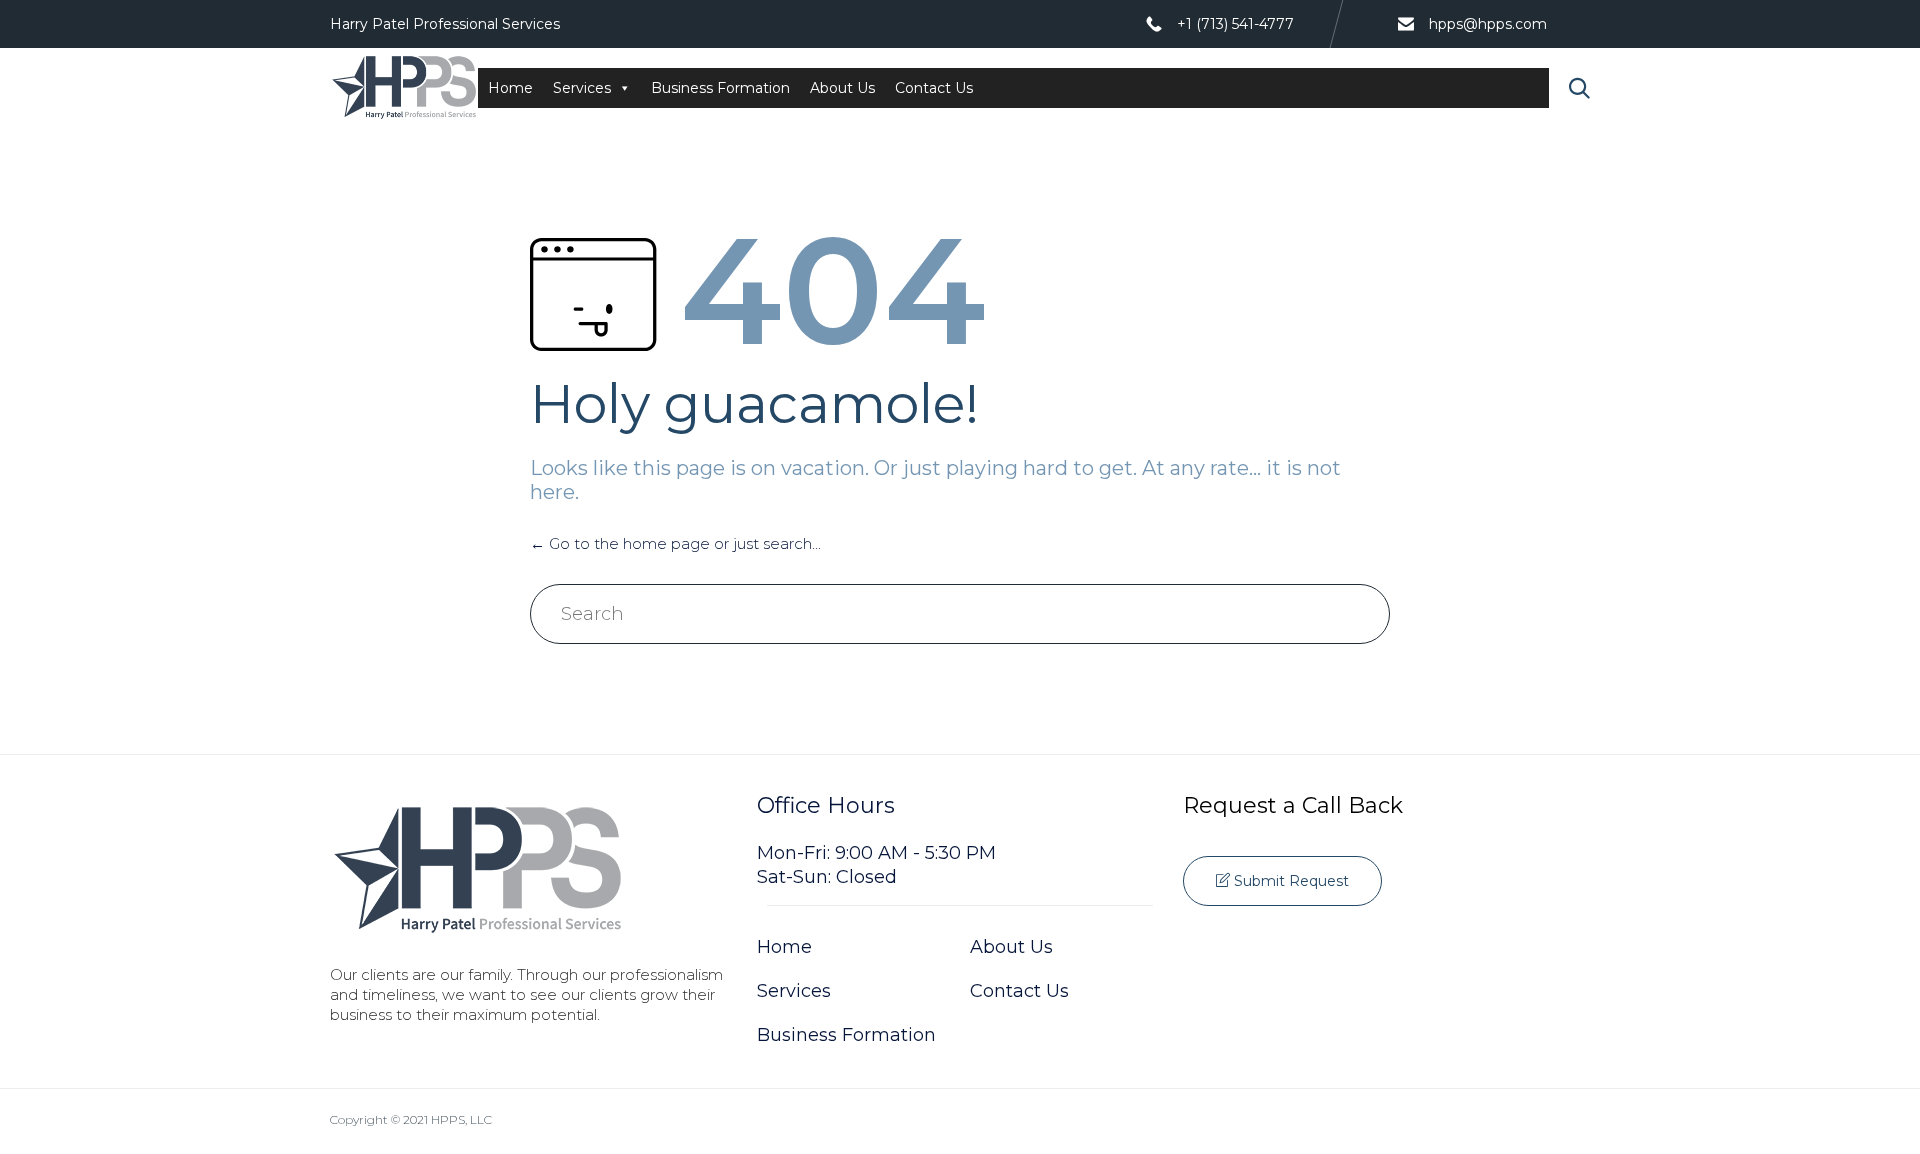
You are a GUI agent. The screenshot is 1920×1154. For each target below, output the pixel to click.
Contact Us (934, 88)
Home (510, 88)
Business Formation (720, 88)
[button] (1282, 881)
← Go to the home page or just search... (675, 543)
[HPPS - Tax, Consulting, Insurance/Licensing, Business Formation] (404, 87)
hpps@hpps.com (1488, 24)
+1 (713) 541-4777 (1235, 24)
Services (582, 88)
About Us (842, 88)
